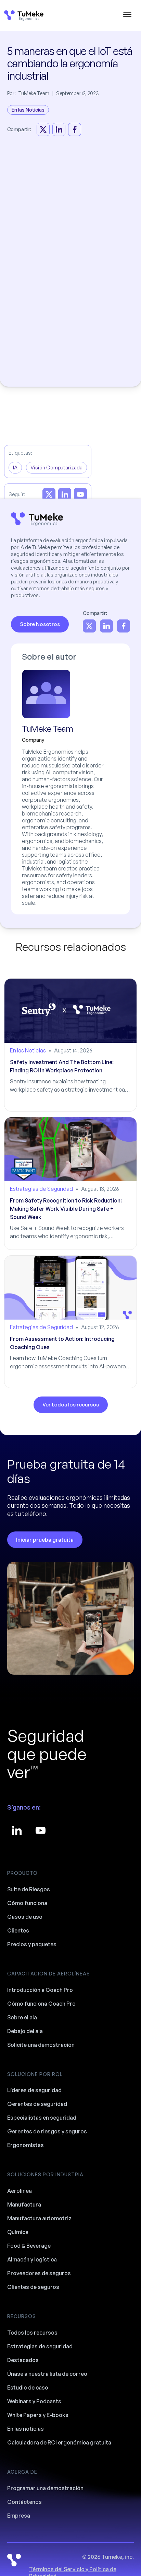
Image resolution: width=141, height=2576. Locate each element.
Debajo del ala (25, 2031)
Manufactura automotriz (39, 2218)
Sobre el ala (22, 2017)
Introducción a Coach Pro (40, 1990)
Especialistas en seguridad (42, 2118)
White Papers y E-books (38, 2415)
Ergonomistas (25, 2145)
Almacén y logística (32, 2259)
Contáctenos (24, 2502)
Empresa (19, 2516)
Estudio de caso (28, 2387)
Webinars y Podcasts (34, 2401)
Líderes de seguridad (34, 2090)
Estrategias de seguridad (40, 2346)
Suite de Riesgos (29, 1889)
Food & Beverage (29, 2246)
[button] (127, 15)
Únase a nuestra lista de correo (47, 2374)
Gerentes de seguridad (37, 2104)
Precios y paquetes (32, 1944)
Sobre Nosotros (40, 624)
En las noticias (25, 2429)
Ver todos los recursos (71, 1405)
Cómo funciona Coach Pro (41, 2004)
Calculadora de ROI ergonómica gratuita (59, 2442)
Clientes (18, 1930)
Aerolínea (20, 2191)
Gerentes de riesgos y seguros (47, 2131)
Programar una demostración (45, 2488)
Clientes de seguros (33, 2287)
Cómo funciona (27, 1903)
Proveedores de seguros (39, 2273)
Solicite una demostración (41, 2045)
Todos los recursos (32, 2333)
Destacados (23, 2360)
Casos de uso (25, 1917)
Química (18, 2232)
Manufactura (24, 2204)
